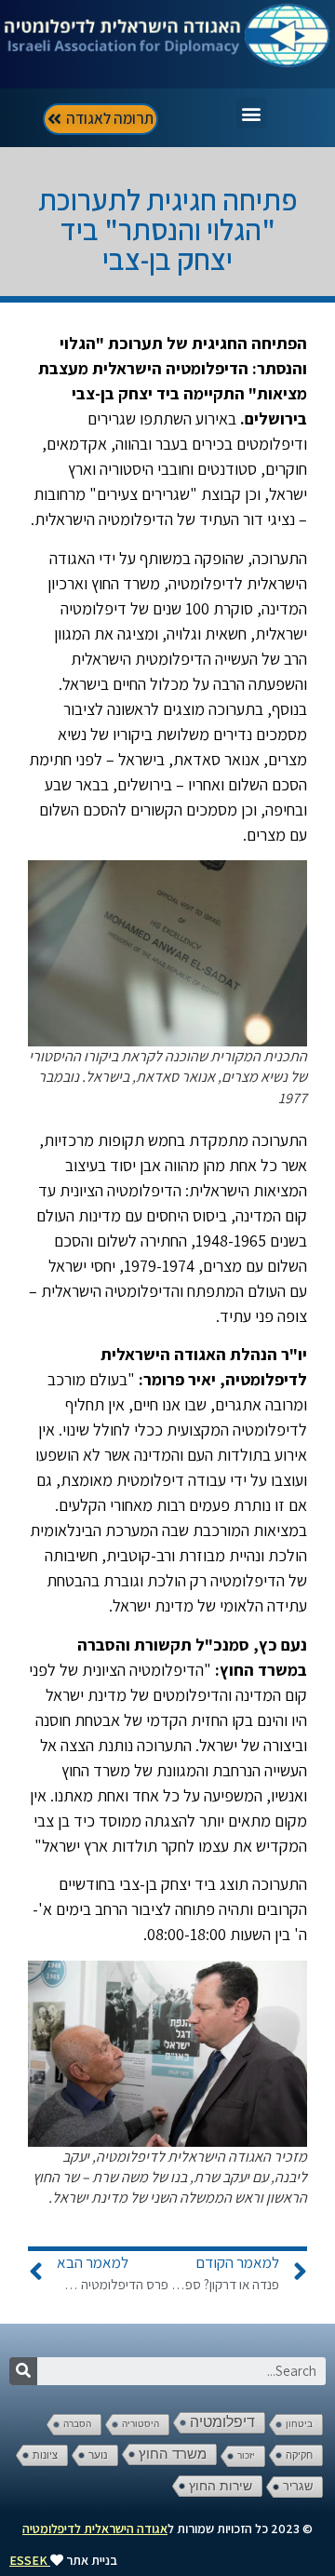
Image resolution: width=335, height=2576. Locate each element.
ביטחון (299, 2424)
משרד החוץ (173, 2454)
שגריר (298, 2486)
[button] (252, 113)
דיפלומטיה (222, 2422)
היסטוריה (141, 2424)
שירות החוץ (221, 2486)
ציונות (45, 2455)
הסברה (77, 2424)
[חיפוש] (23, 2371)
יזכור (246, 2455)
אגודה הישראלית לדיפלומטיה (95, 2529)
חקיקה (299, 2455)
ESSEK (28, 2560)
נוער (98, 2455)
